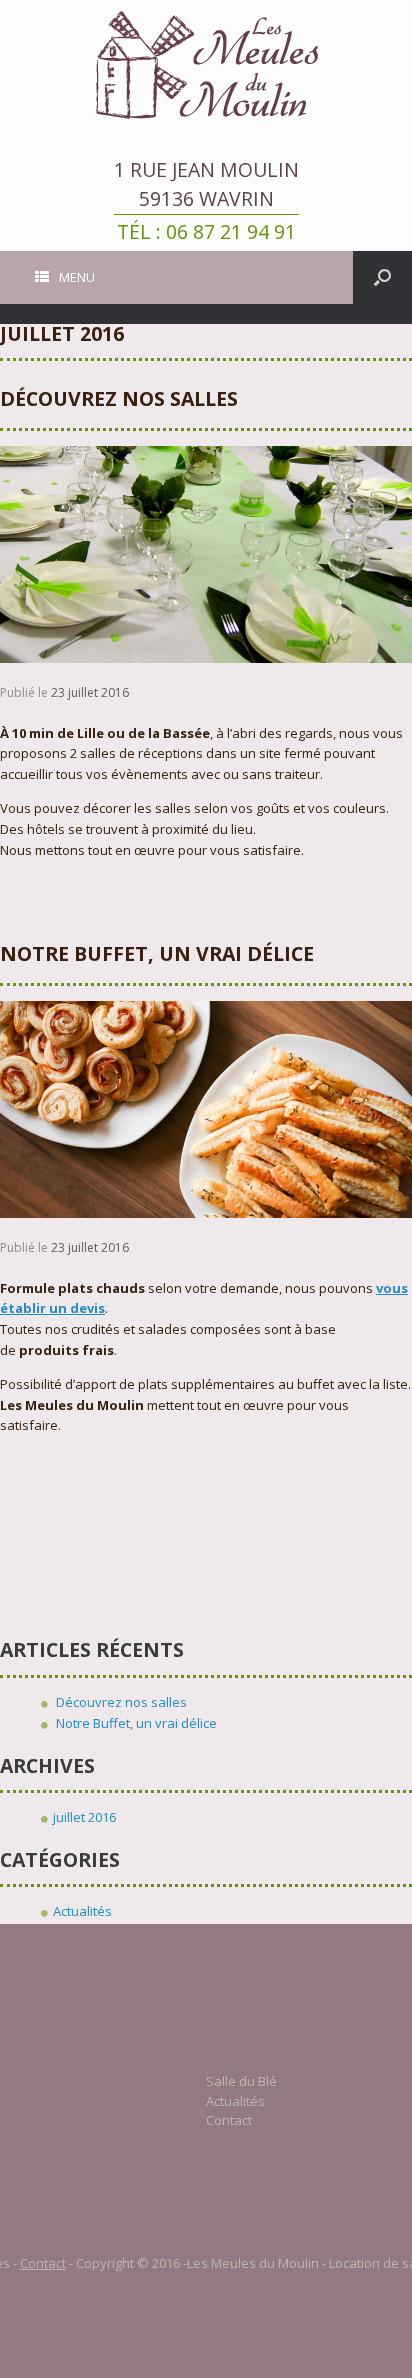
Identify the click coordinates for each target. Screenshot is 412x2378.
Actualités (82, 1911)
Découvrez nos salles (119, 398)
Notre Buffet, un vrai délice (157, 953)
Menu (77, 277)
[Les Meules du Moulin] (206, 65)
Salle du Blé (241, 2081)
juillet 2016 (84, 1817)
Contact (229, 2120)
